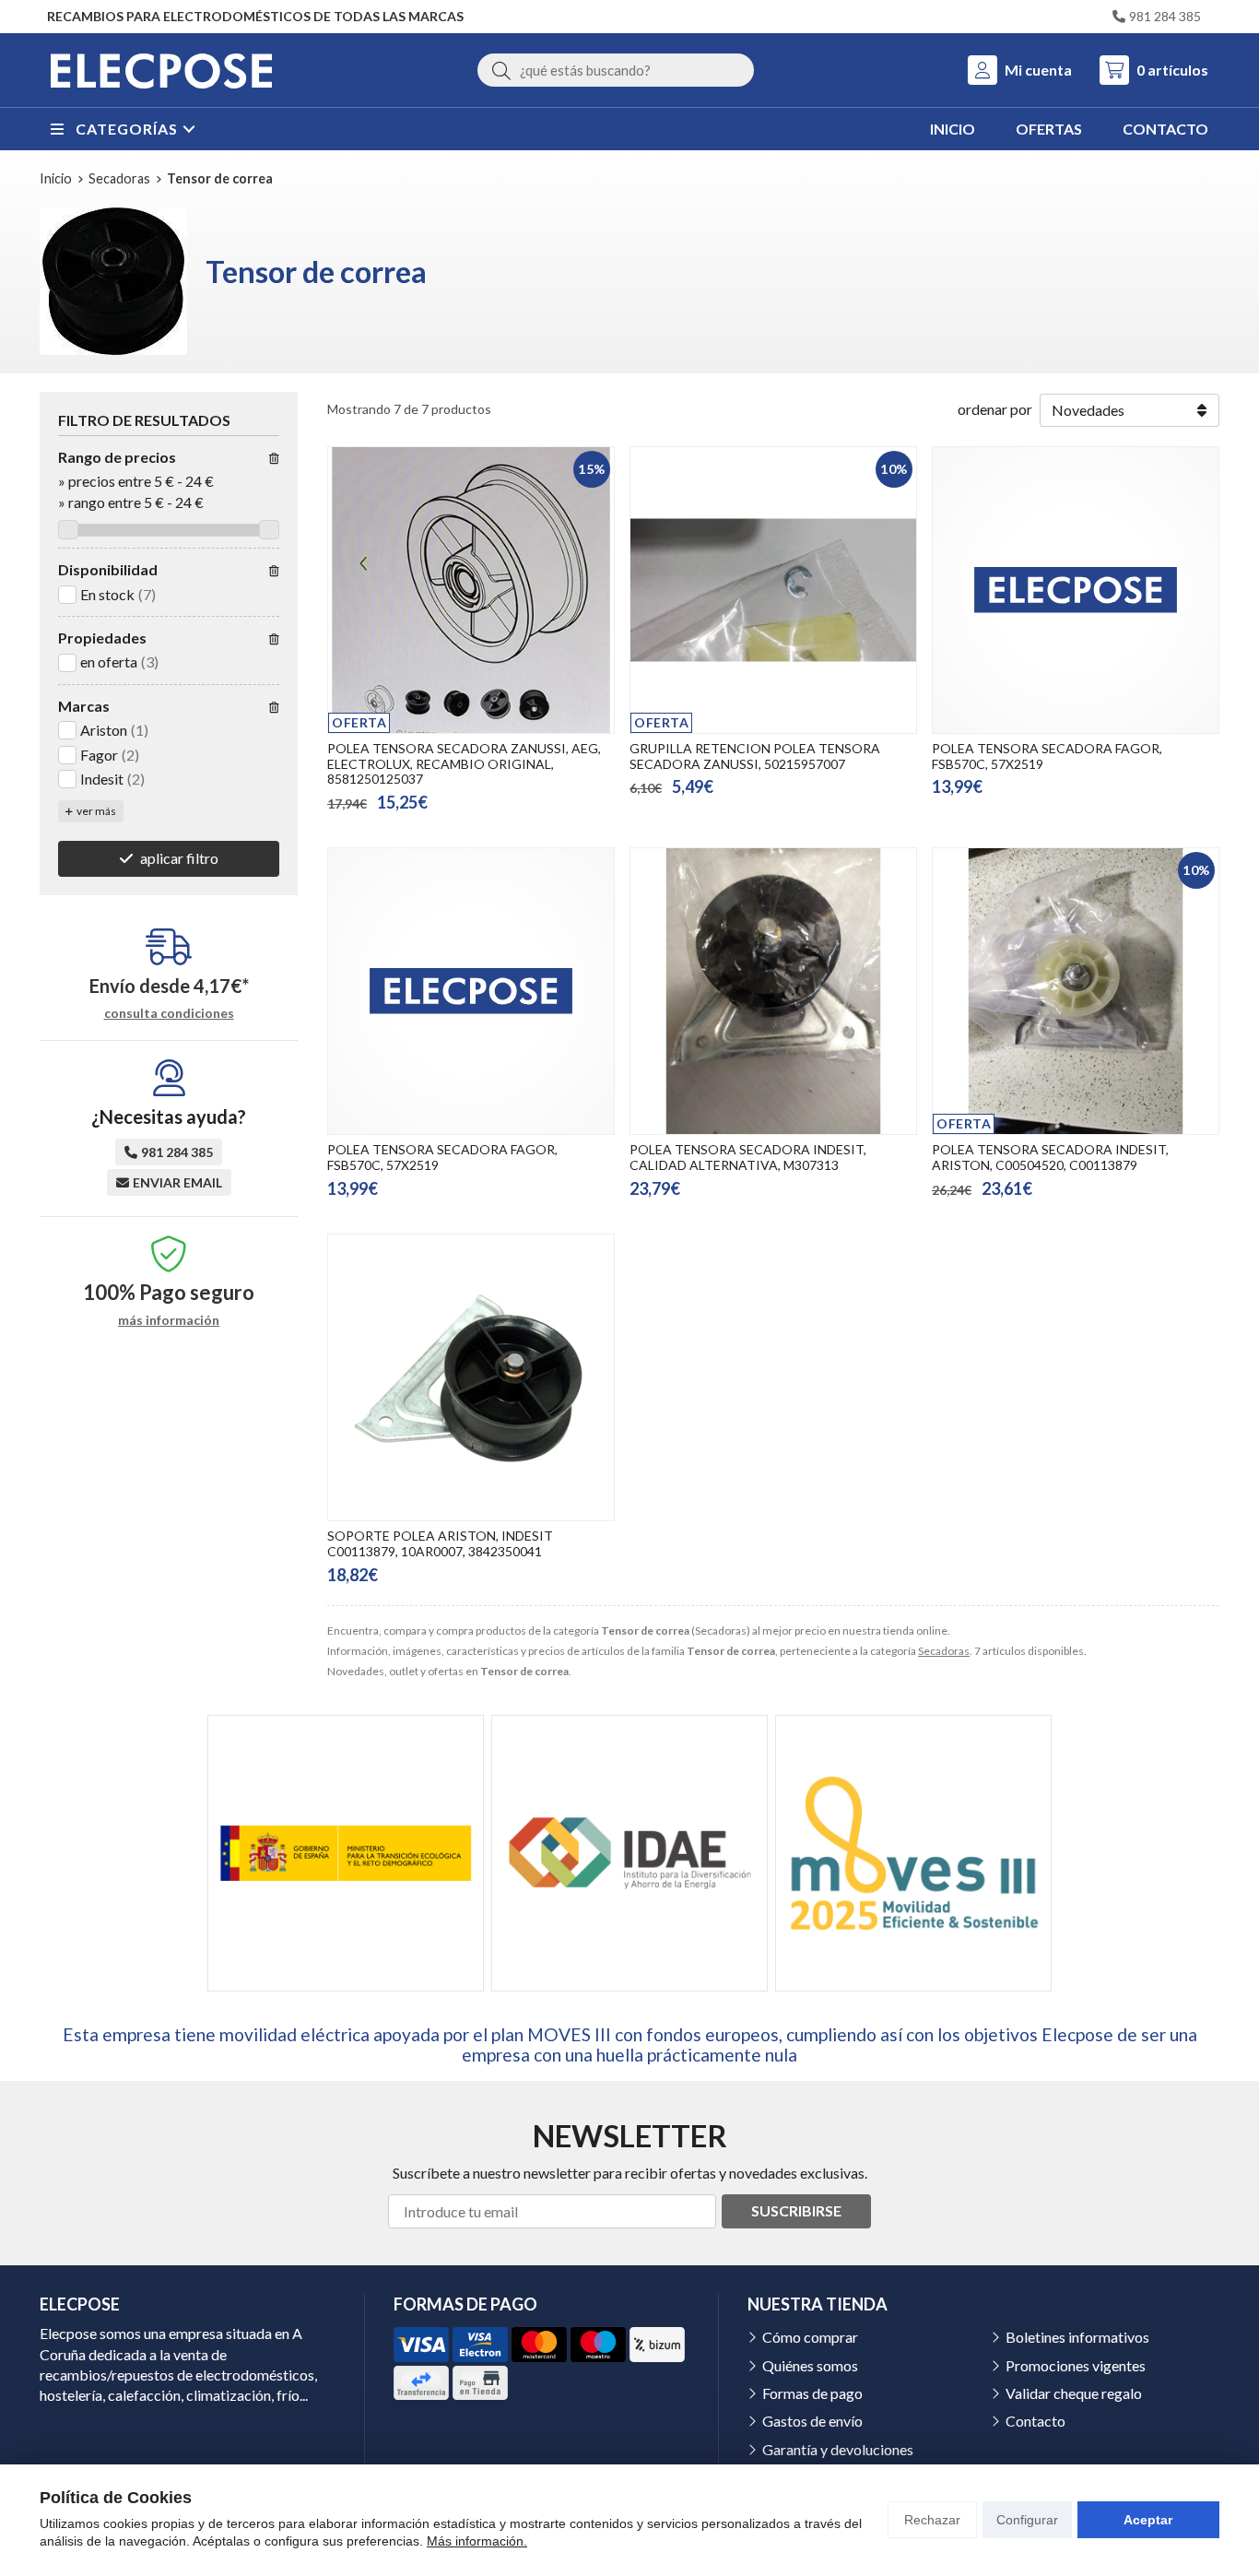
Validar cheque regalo (1074, 2393)
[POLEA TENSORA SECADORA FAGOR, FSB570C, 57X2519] (1076, 590)
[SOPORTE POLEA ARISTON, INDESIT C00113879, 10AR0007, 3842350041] (471, 1377)
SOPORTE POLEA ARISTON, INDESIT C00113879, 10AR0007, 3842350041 (440, 1543)
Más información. (477, 2541)
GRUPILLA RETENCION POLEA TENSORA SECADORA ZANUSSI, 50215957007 (755, 756)
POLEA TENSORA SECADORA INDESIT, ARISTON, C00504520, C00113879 (1050, 1157)
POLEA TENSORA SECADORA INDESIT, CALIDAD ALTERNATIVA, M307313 (748, 1157)
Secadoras (944, 1651)
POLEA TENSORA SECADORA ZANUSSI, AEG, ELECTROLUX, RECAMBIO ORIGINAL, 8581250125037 (464, 764)
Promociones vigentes (1076, 2365)
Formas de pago (812, 2393)
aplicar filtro (179, 858)
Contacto (1035, 2421)
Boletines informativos (1077, 2337)
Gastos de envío (812, 2421)
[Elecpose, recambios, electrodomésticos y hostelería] (161, 70)
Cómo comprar (810, 2337)
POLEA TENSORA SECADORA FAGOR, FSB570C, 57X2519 (1047, 756)
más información (169, 1320)
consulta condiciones (169, 1013)
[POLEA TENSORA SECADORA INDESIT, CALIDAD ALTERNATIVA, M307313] (773, 991)
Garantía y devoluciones (838, 2449)
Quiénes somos (810, 2365)
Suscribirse (796, 2210)
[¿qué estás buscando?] (616, 70)
